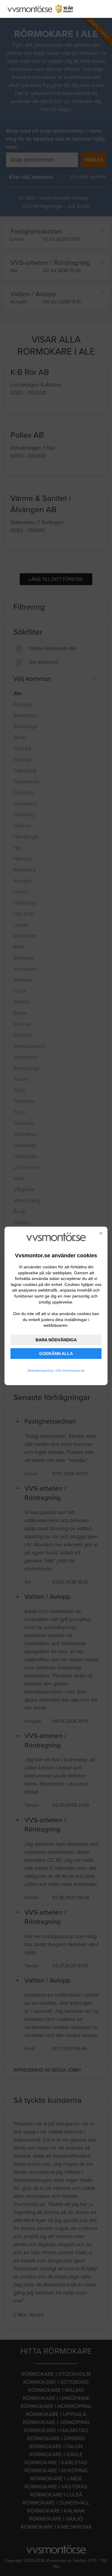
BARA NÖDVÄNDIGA (56, 1340)
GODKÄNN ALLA (56, 1354)
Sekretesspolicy (40, 1371)
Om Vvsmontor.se (70, 1371)
